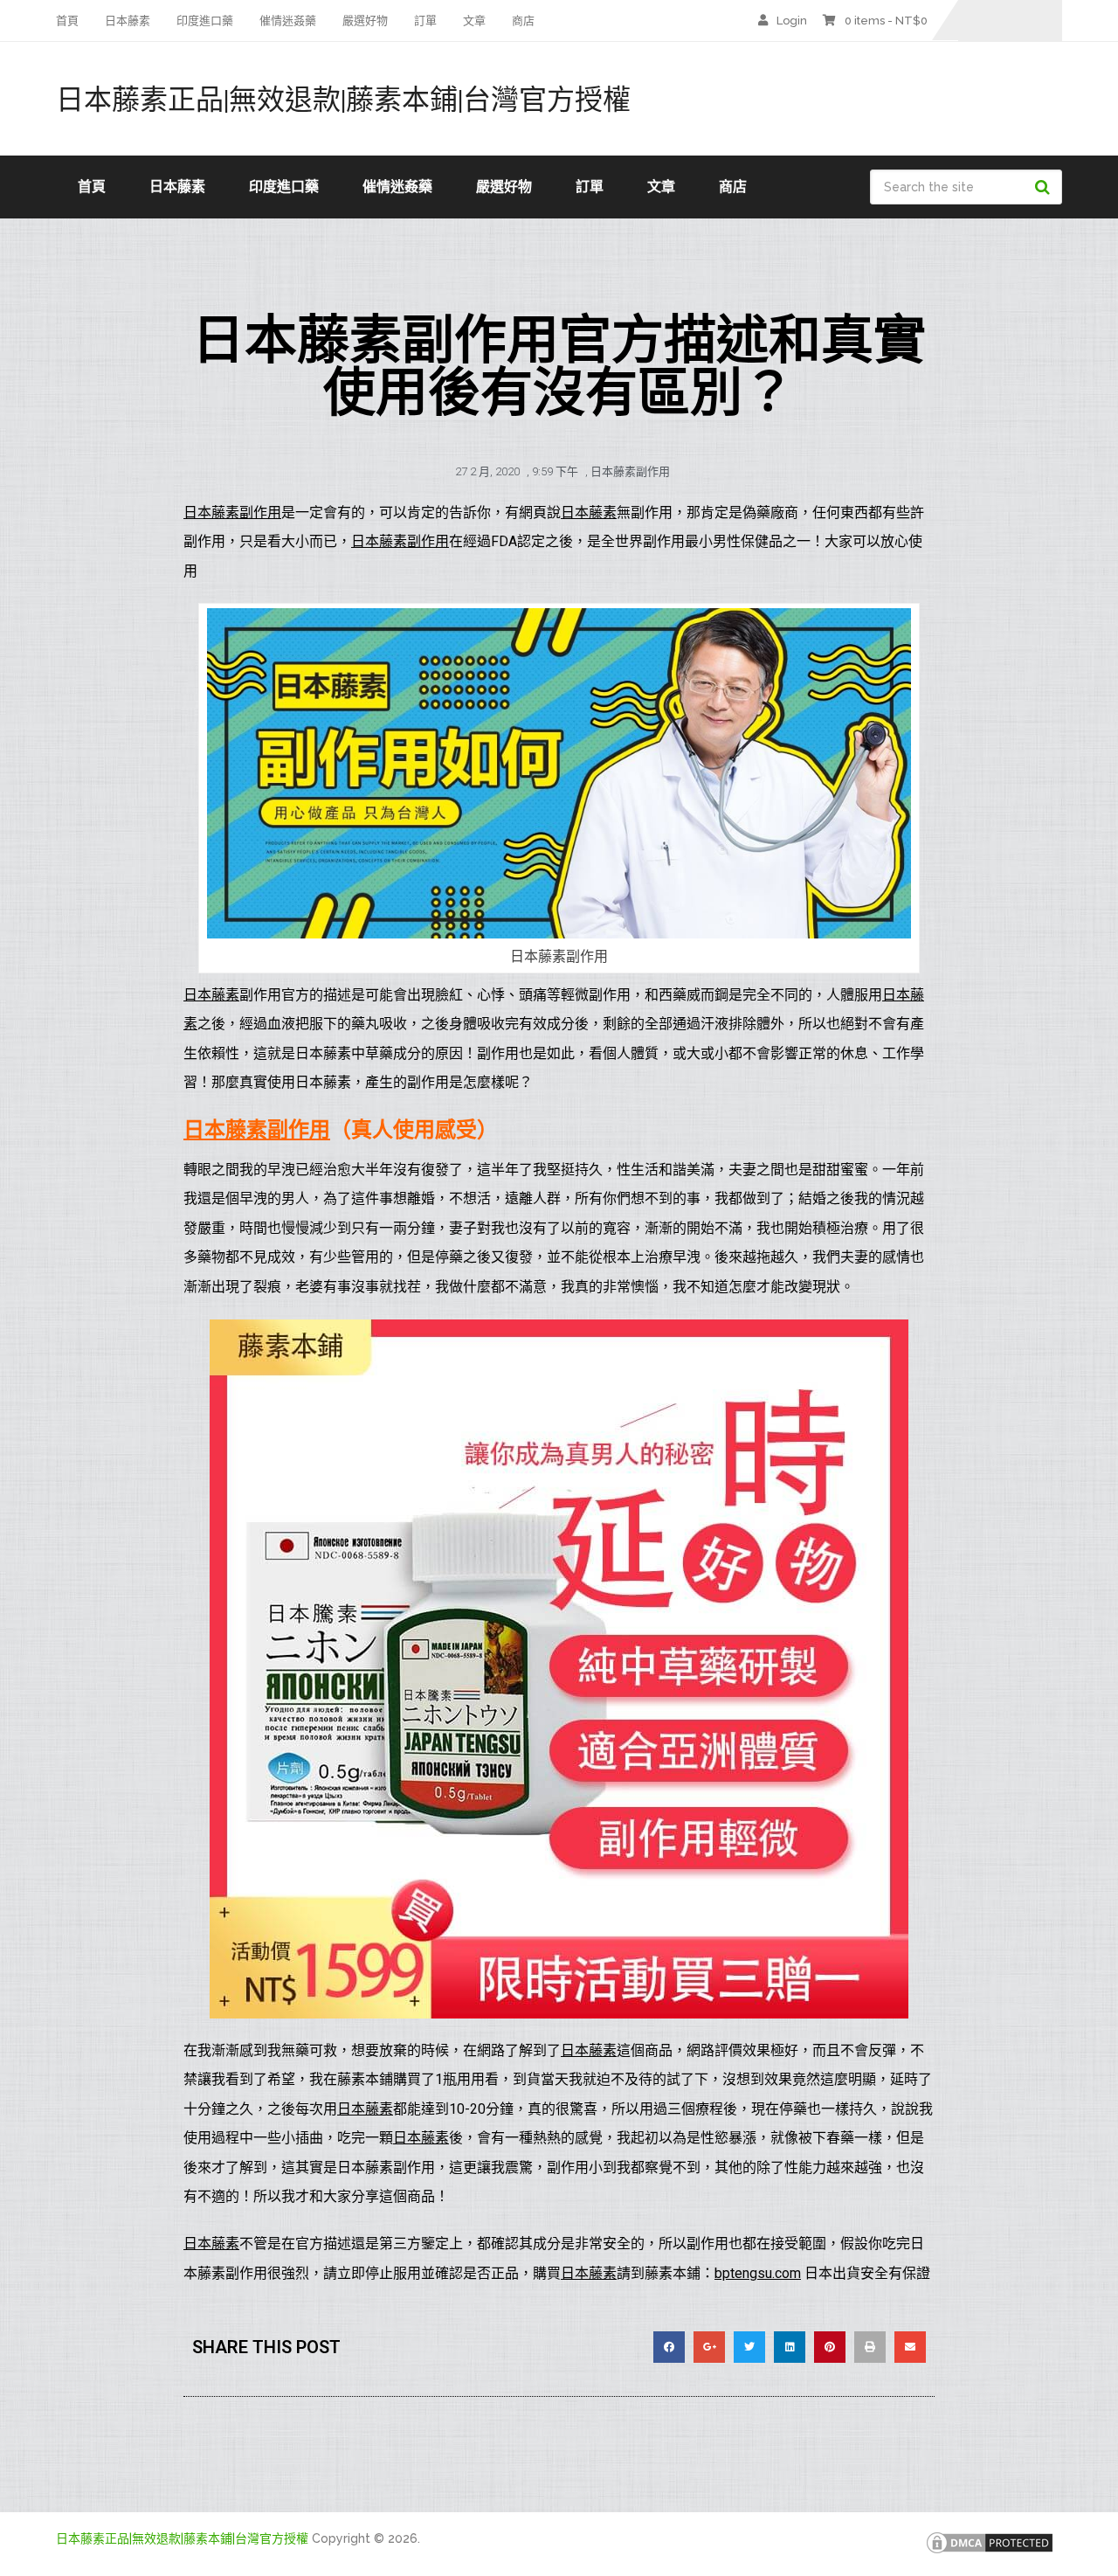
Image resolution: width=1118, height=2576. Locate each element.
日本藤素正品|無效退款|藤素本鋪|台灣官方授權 (343, 99)
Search (1045, 187)
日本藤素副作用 (630, 471)
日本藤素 (128, 21)
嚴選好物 (365, 21)
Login (792, 21)
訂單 (425, 21)
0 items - (886, 21)
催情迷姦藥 (288, 21)
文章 (474, 21)
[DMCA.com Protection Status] (990, 2552)
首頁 (67, 21)
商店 (523, 21)
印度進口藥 (205, 21)
